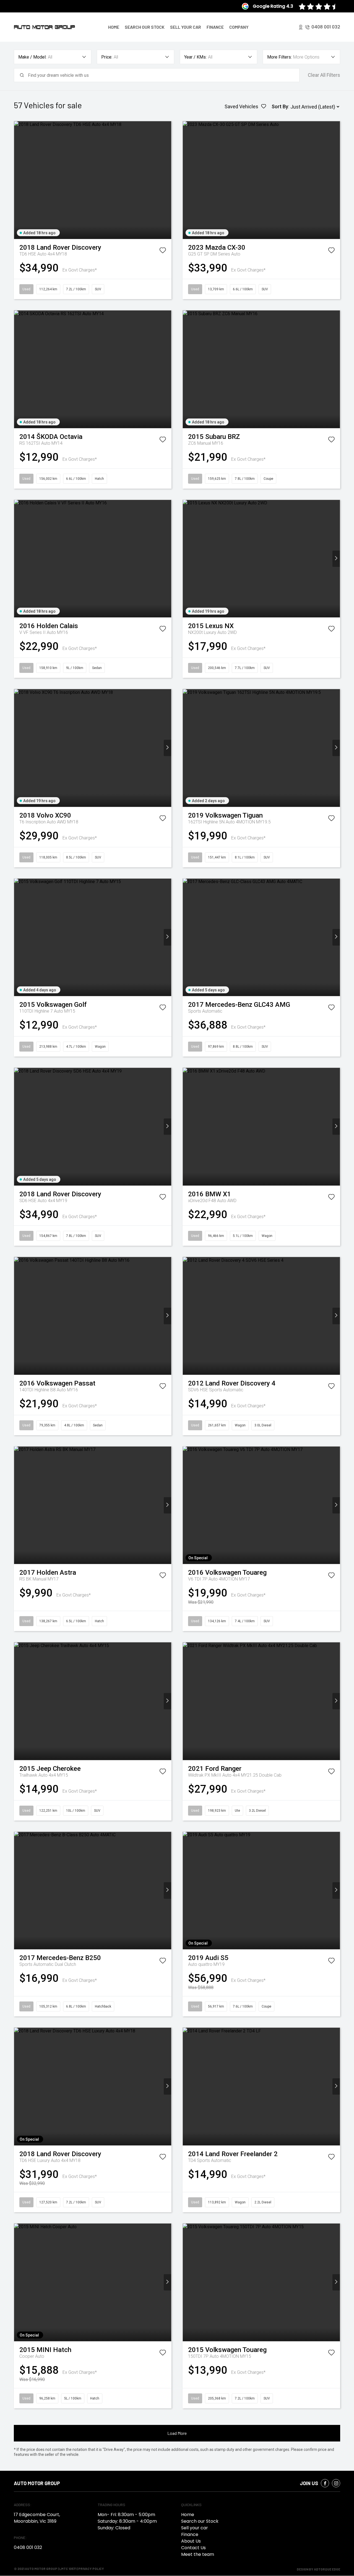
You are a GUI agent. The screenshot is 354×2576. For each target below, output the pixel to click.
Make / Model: (32, 57)
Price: (107, 57)
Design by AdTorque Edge (318, 2569)
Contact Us (193, 2548)
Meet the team (198, 2554)
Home (114, 27)
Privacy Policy (91, 2569)
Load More (177, 2433)
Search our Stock (200, 2521)
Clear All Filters (324, 75)
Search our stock (145, 27)
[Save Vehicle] (163, 251)
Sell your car (186, 27)
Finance (215, 27)
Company (239, 27)
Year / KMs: (195, 57)
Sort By (280, 106)
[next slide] (167, 180)
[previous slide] (18, 180)
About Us (191, 2541)
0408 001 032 (326, 27)
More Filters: (279, 57)
